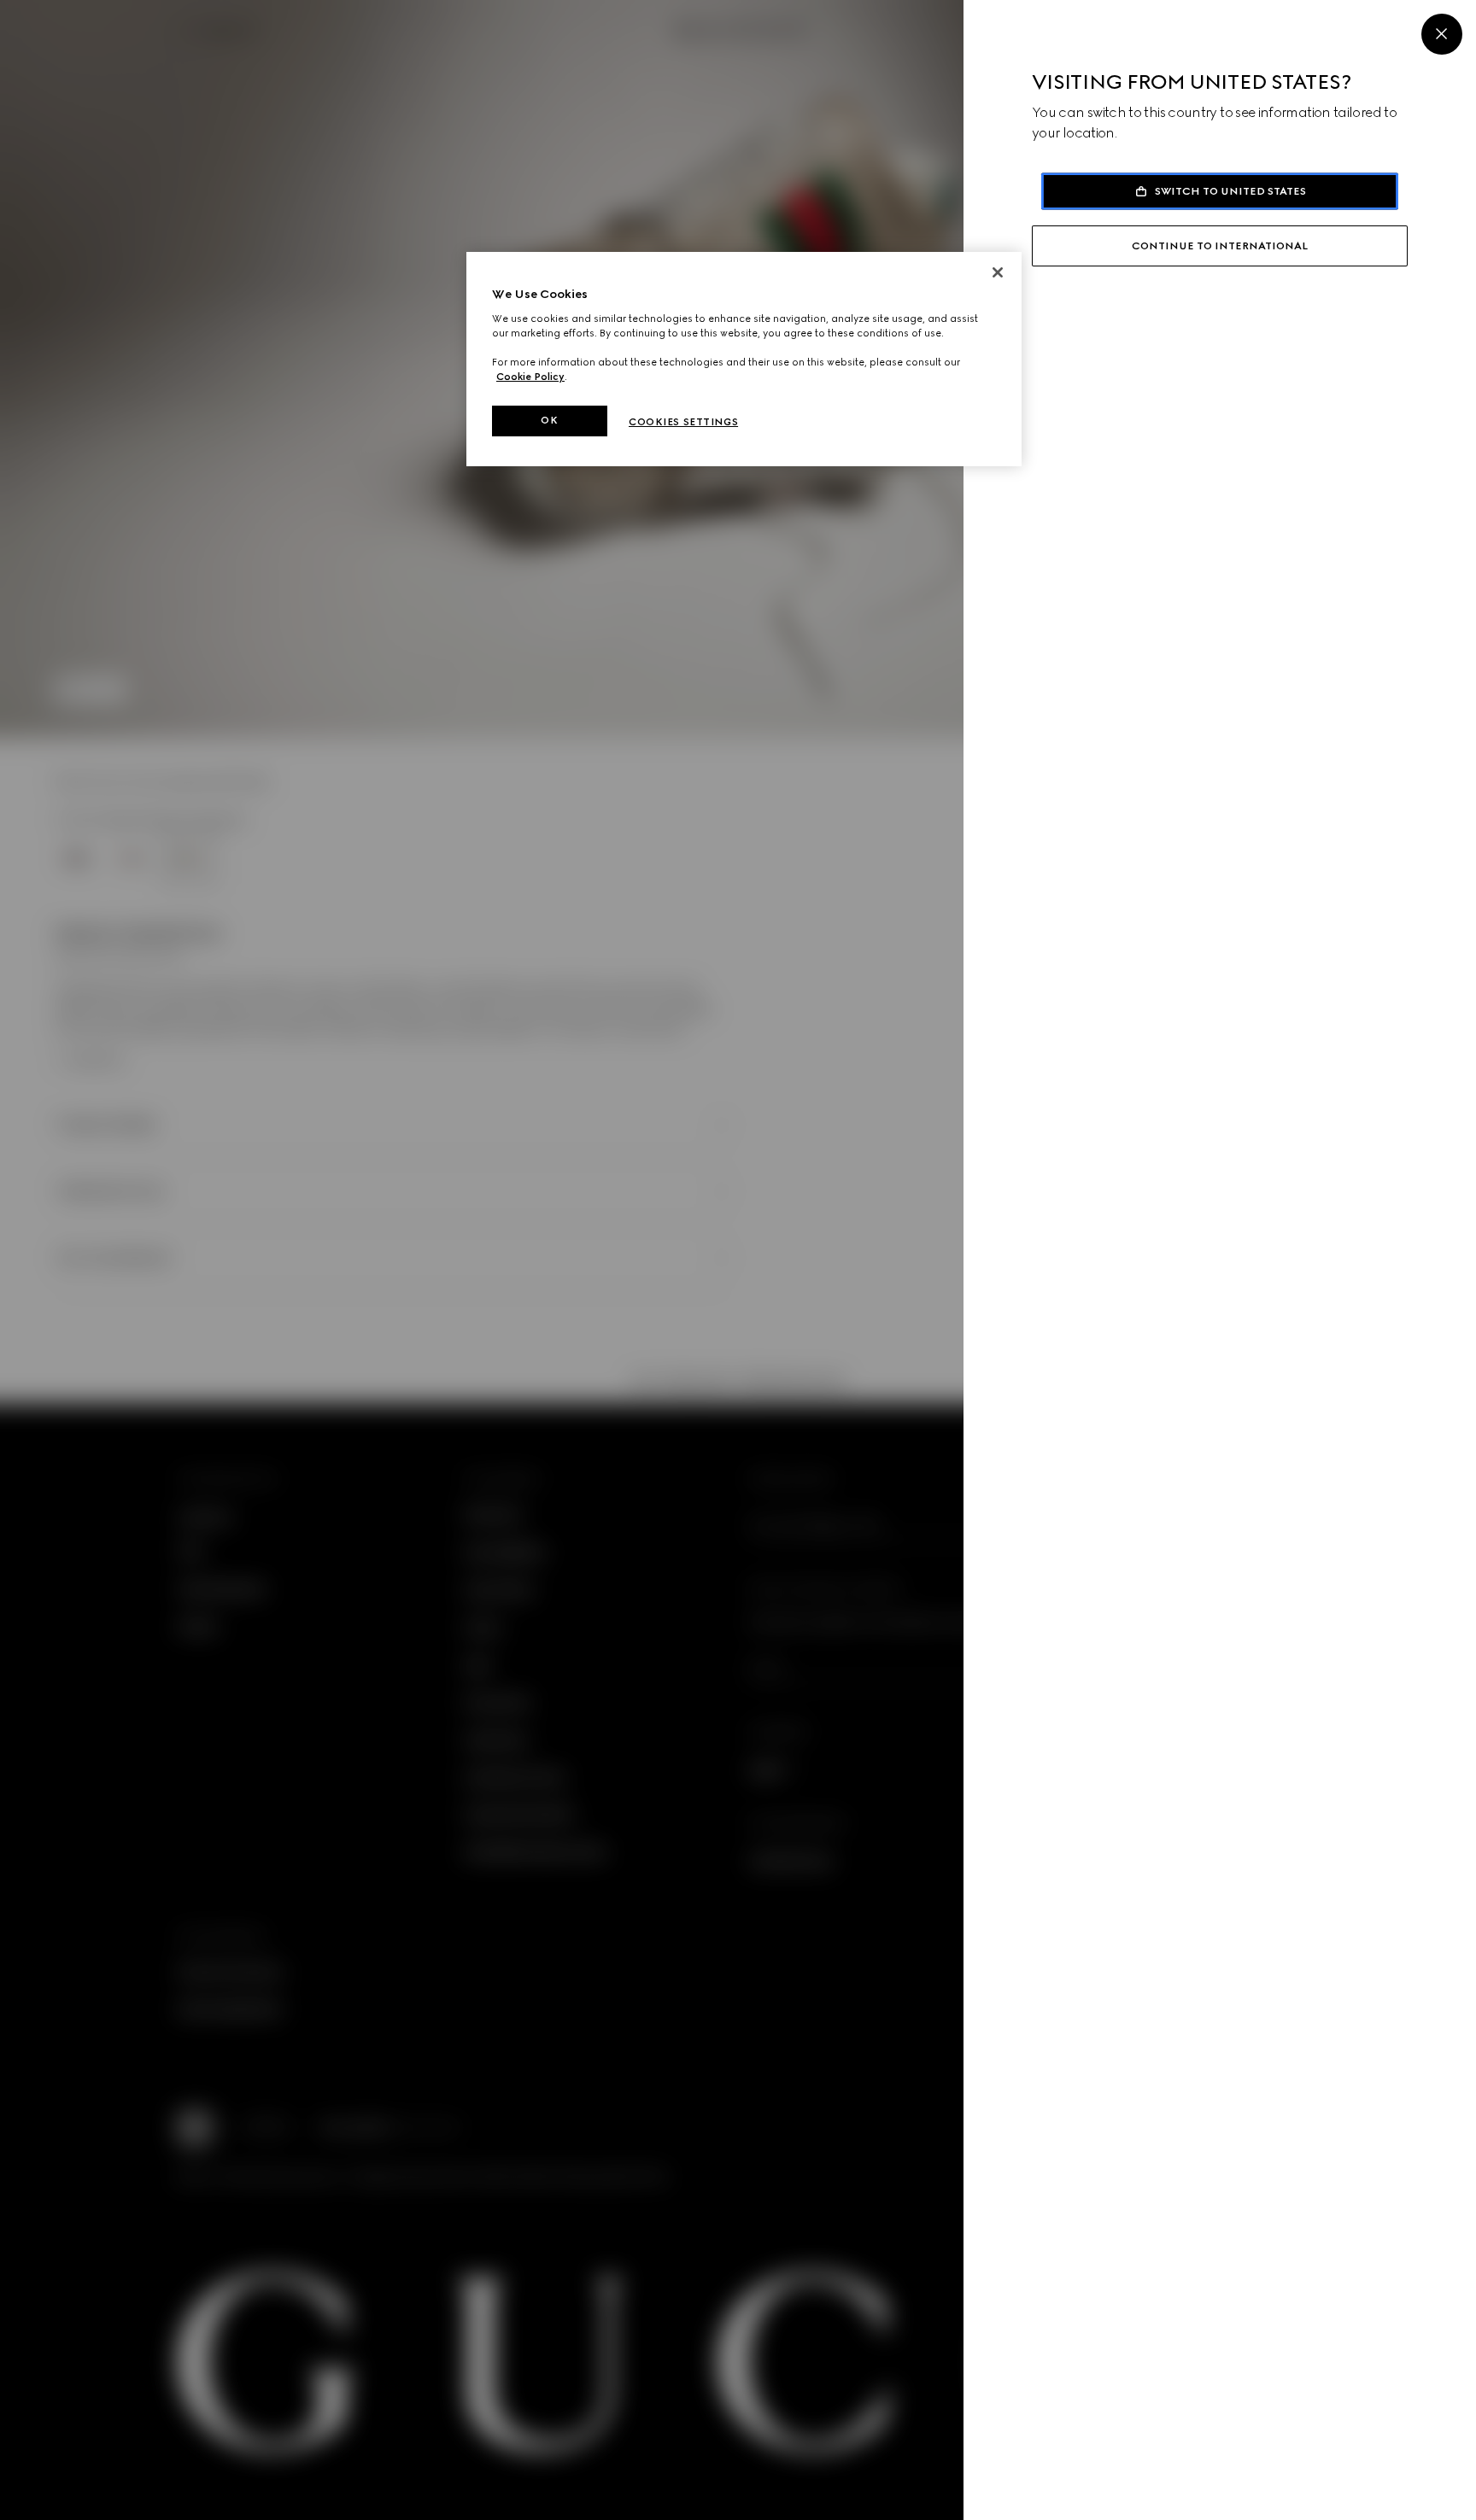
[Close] (1442, 34)
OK (549, 420)
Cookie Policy (530, 377)
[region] (744, 359)
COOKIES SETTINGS (683, 422)
